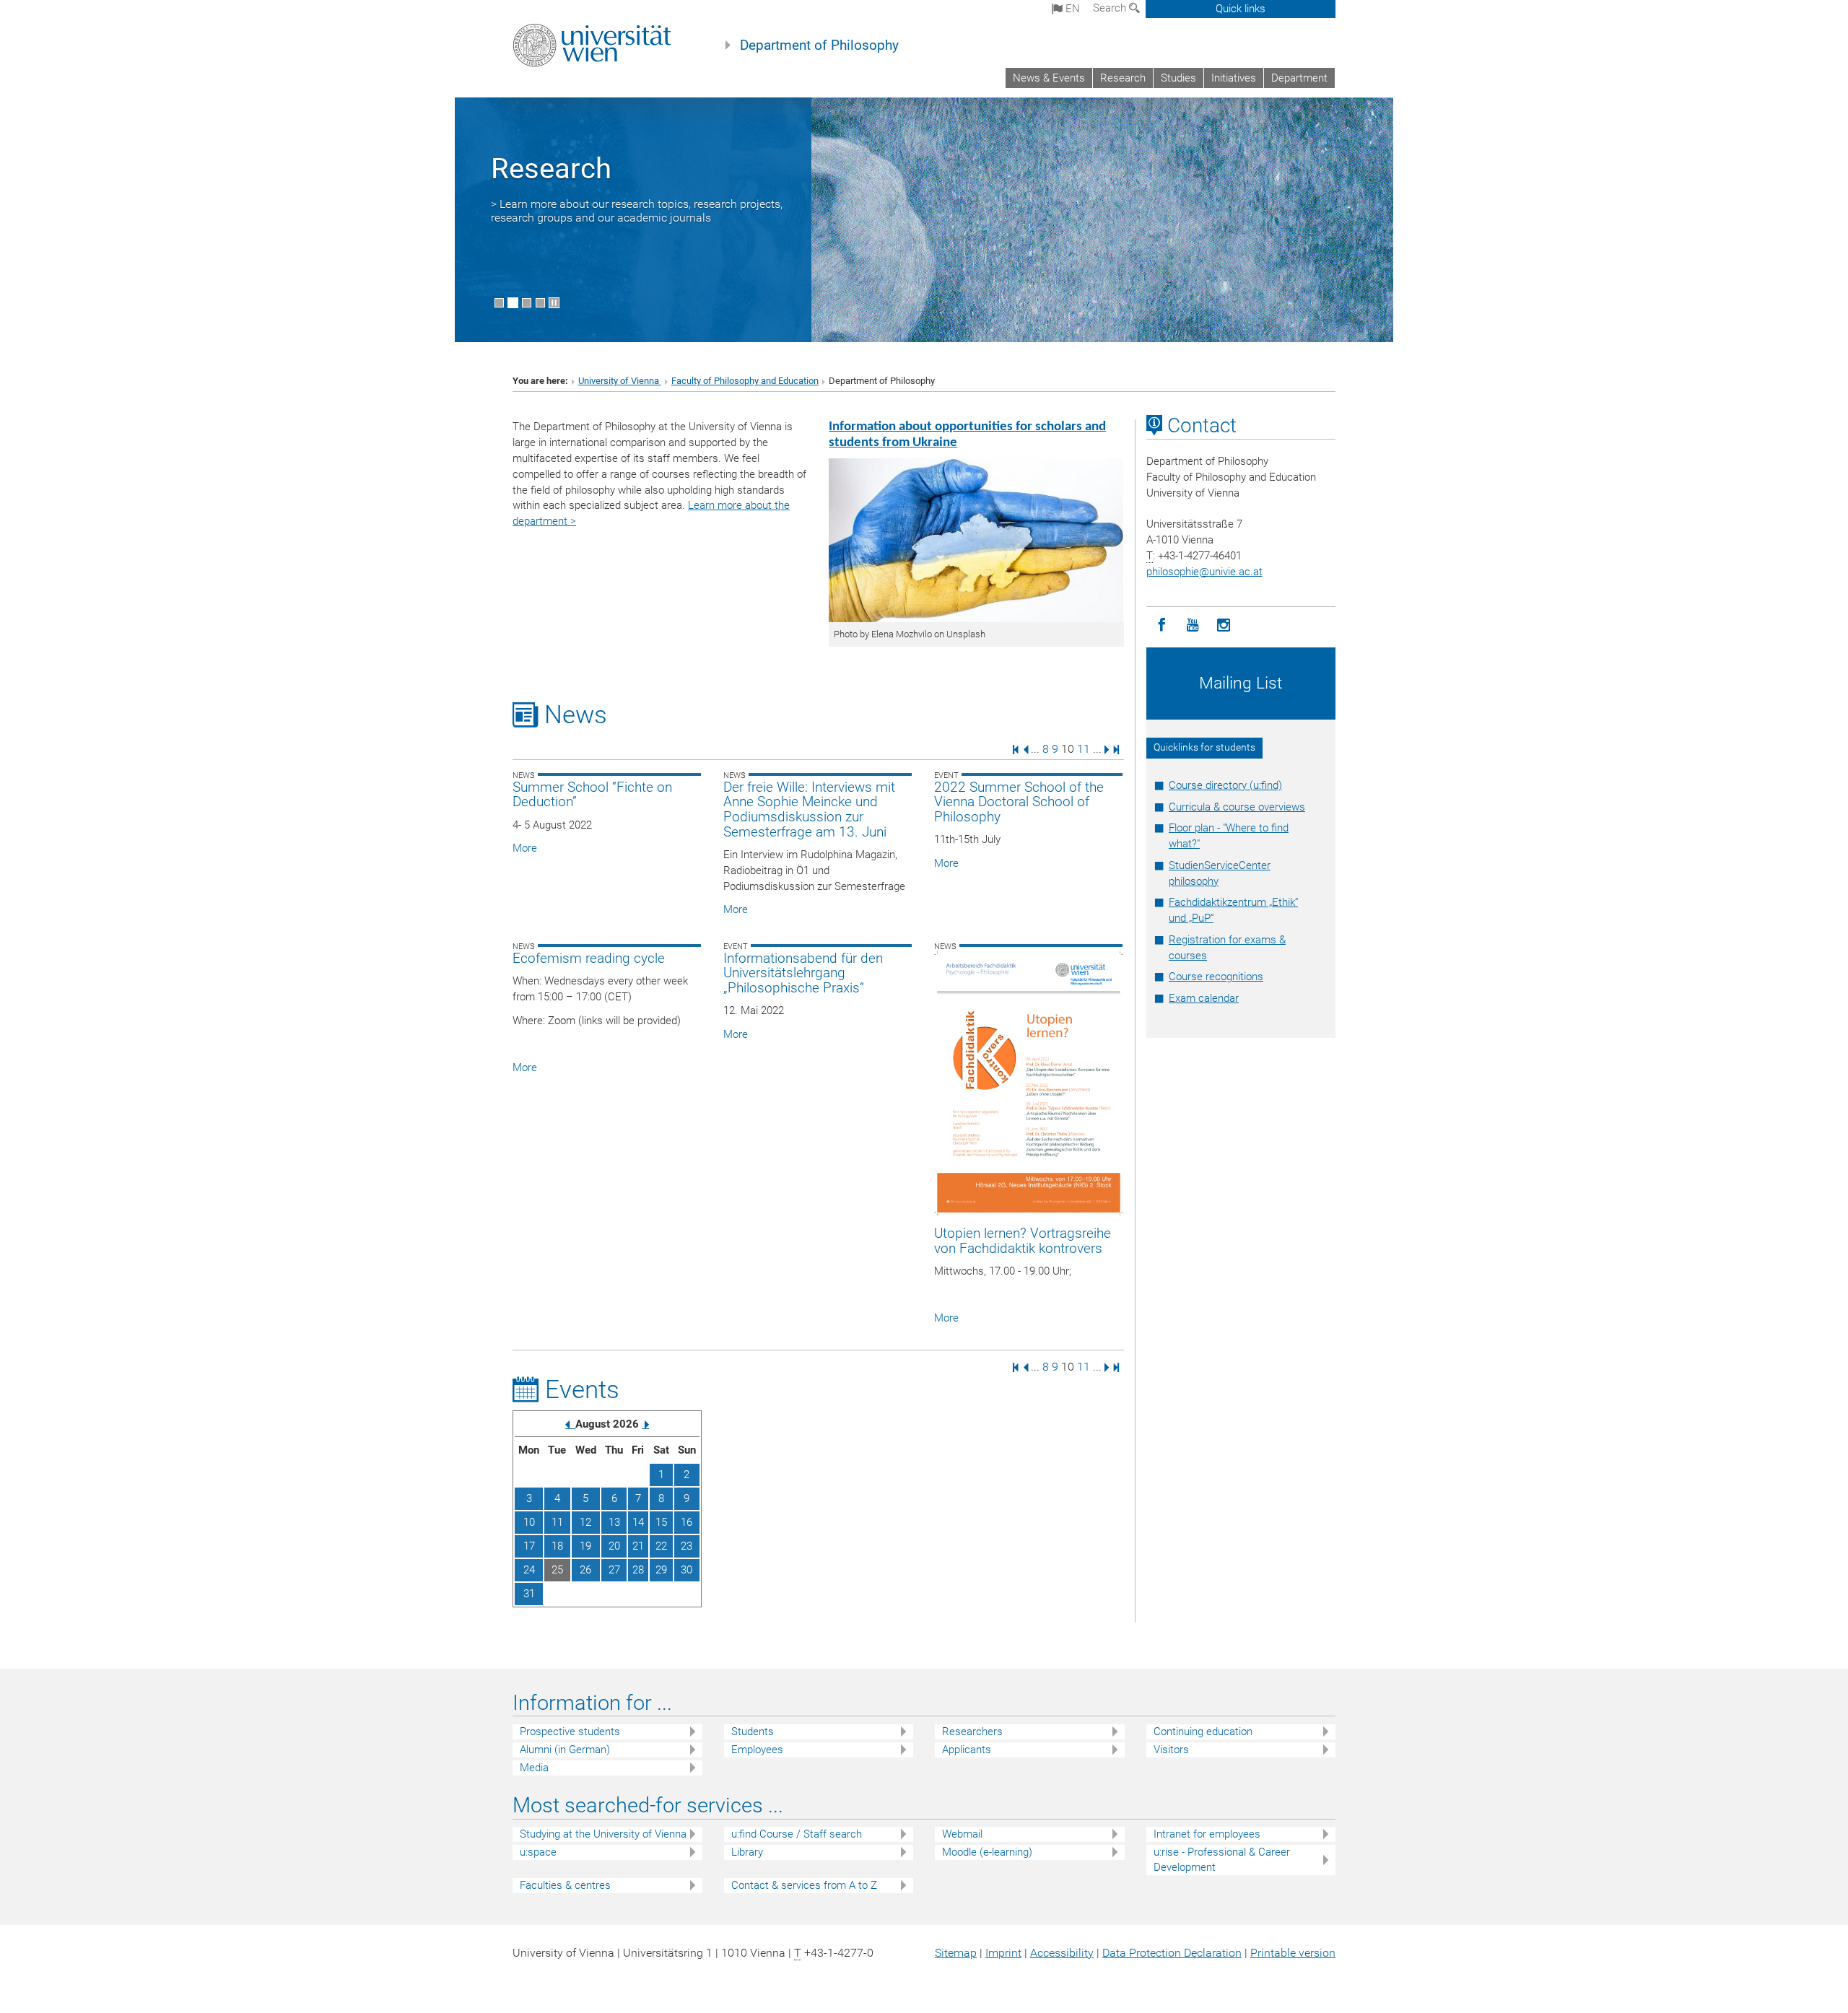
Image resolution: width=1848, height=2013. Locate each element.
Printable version (1293, 1953)
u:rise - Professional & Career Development (1222, 1860)
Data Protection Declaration (1172, 1953)
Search (1111, 8)
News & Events (1049, 78)
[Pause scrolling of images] (554, 303)
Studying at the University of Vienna (603, 1834)
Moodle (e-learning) (987, 1852)
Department (1299, 78)
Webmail (962, 1834)
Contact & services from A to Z (804, 1885)
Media (534, 1768)
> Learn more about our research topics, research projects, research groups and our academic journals (637, 211)
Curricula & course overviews (1237, 807)
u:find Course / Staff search (797, 1834)
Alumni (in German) (565, 1750)
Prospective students (570, 1732)
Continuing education (1203, 1732)
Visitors (1171, 1750)
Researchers (972, 1732)
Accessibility (1062, 1953)
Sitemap (956, 1953)
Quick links (1241, 9)
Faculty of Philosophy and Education (745, 381)
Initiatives (1234, 78)
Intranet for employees (1207, 1834)
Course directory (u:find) (1225, 785)
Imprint (1003, 1953)
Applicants (967, 1750)
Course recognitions (1216, 977)
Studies (1178, 78)
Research (1123, 78)
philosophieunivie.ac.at (1204, 572)
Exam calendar (1204, 998)
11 (1084, 749)
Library (747, 1852)
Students (753, 1732)
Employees (757, 1750)
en (1071, 9)
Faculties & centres (565, 1885)
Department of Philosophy (819, 45)
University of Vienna (620, 381)
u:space (538, 1852)
